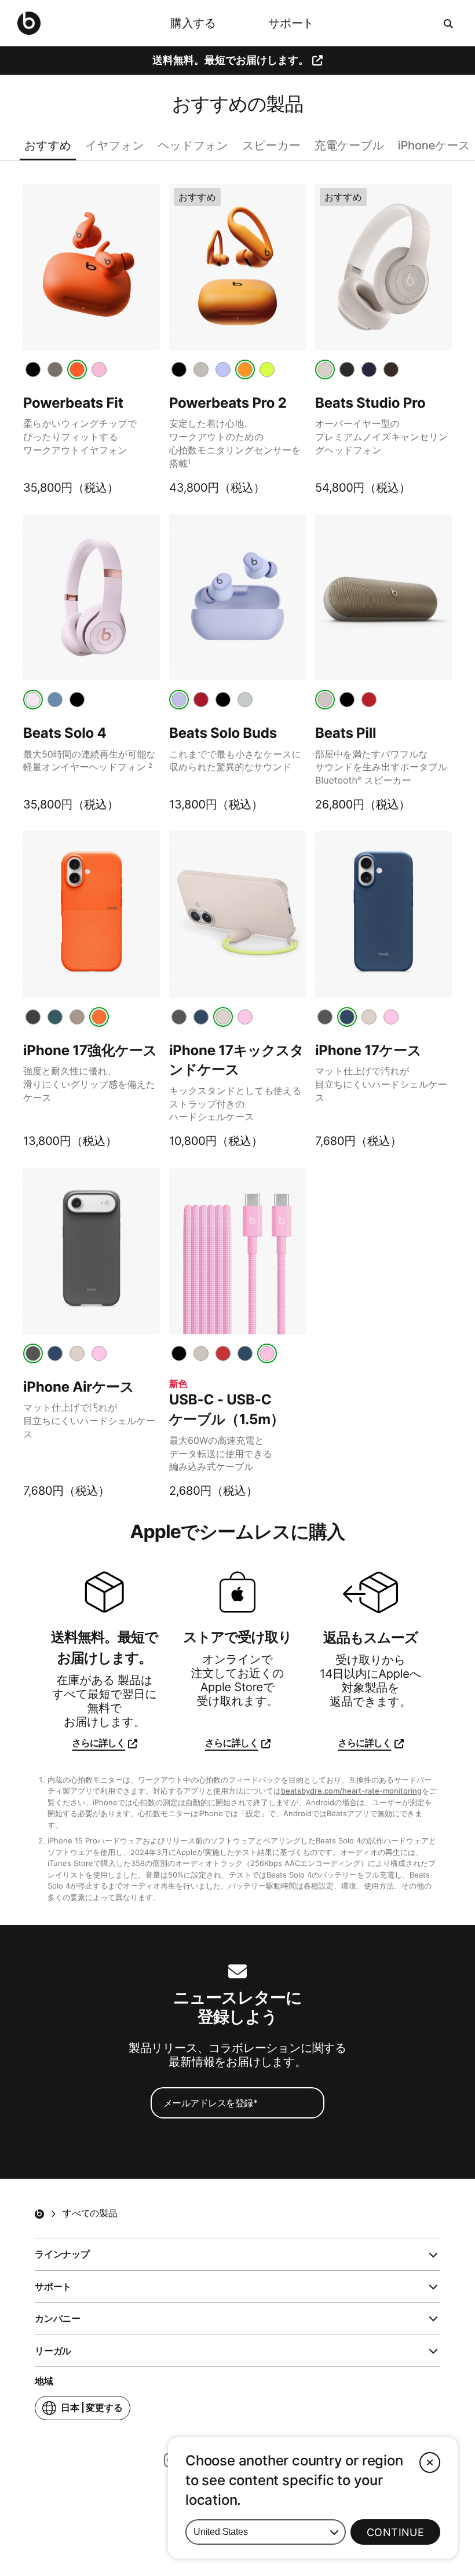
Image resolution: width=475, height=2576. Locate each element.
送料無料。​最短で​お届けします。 (231, 60)
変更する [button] (92, 2411)
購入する (193, 23)
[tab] (33, 369)
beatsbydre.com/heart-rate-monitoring (351, 1791)
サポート (291, 23)
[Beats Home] (39, 2214)
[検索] (449, 23)
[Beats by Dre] (29, 23)
